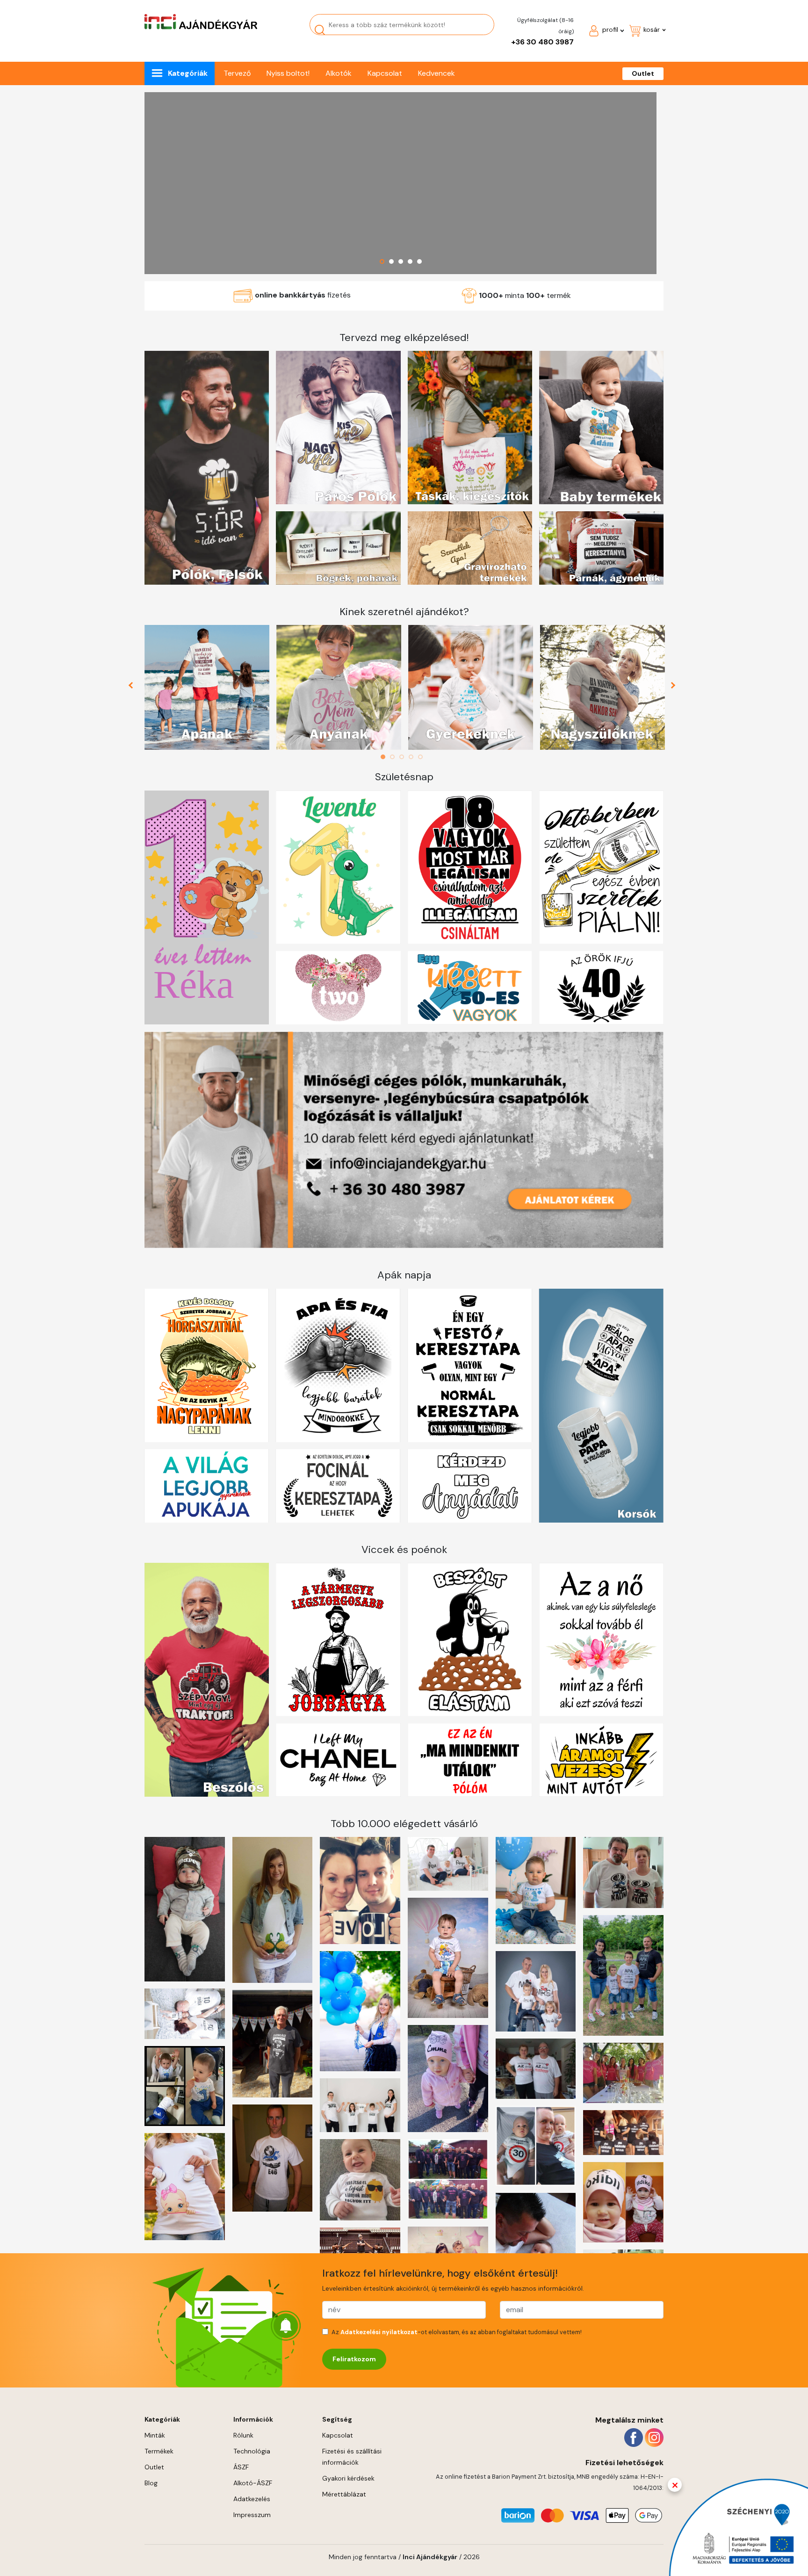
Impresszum (252, 2515)
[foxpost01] (400, 183)
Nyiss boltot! (288, 73)
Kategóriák (188, 73)
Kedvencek (436, 73)
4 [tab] (413, 757)
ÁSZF (241, 2467)
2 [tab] (395, 757)
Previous (134, 688)
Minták (155, 2435)
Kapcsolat (385, 73)
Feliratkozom (354, 2359)
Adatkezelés (252, 2499)
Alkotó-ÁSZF (253, 2483)
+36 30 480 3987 (542, 42)
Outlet (643, 73)
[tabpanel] (207, 687)
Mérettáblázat (344, 2494)
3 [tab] (404, 757)
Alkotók (339, 73)
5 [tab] (423, 757)
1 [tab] (385, 757)
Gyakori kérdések (348, 2478)
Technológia (252, 2451)
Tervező (237, 73)
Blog (151, 2483)
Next (674, 688)
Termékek (159, 2451)
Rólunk (243, 2435)
